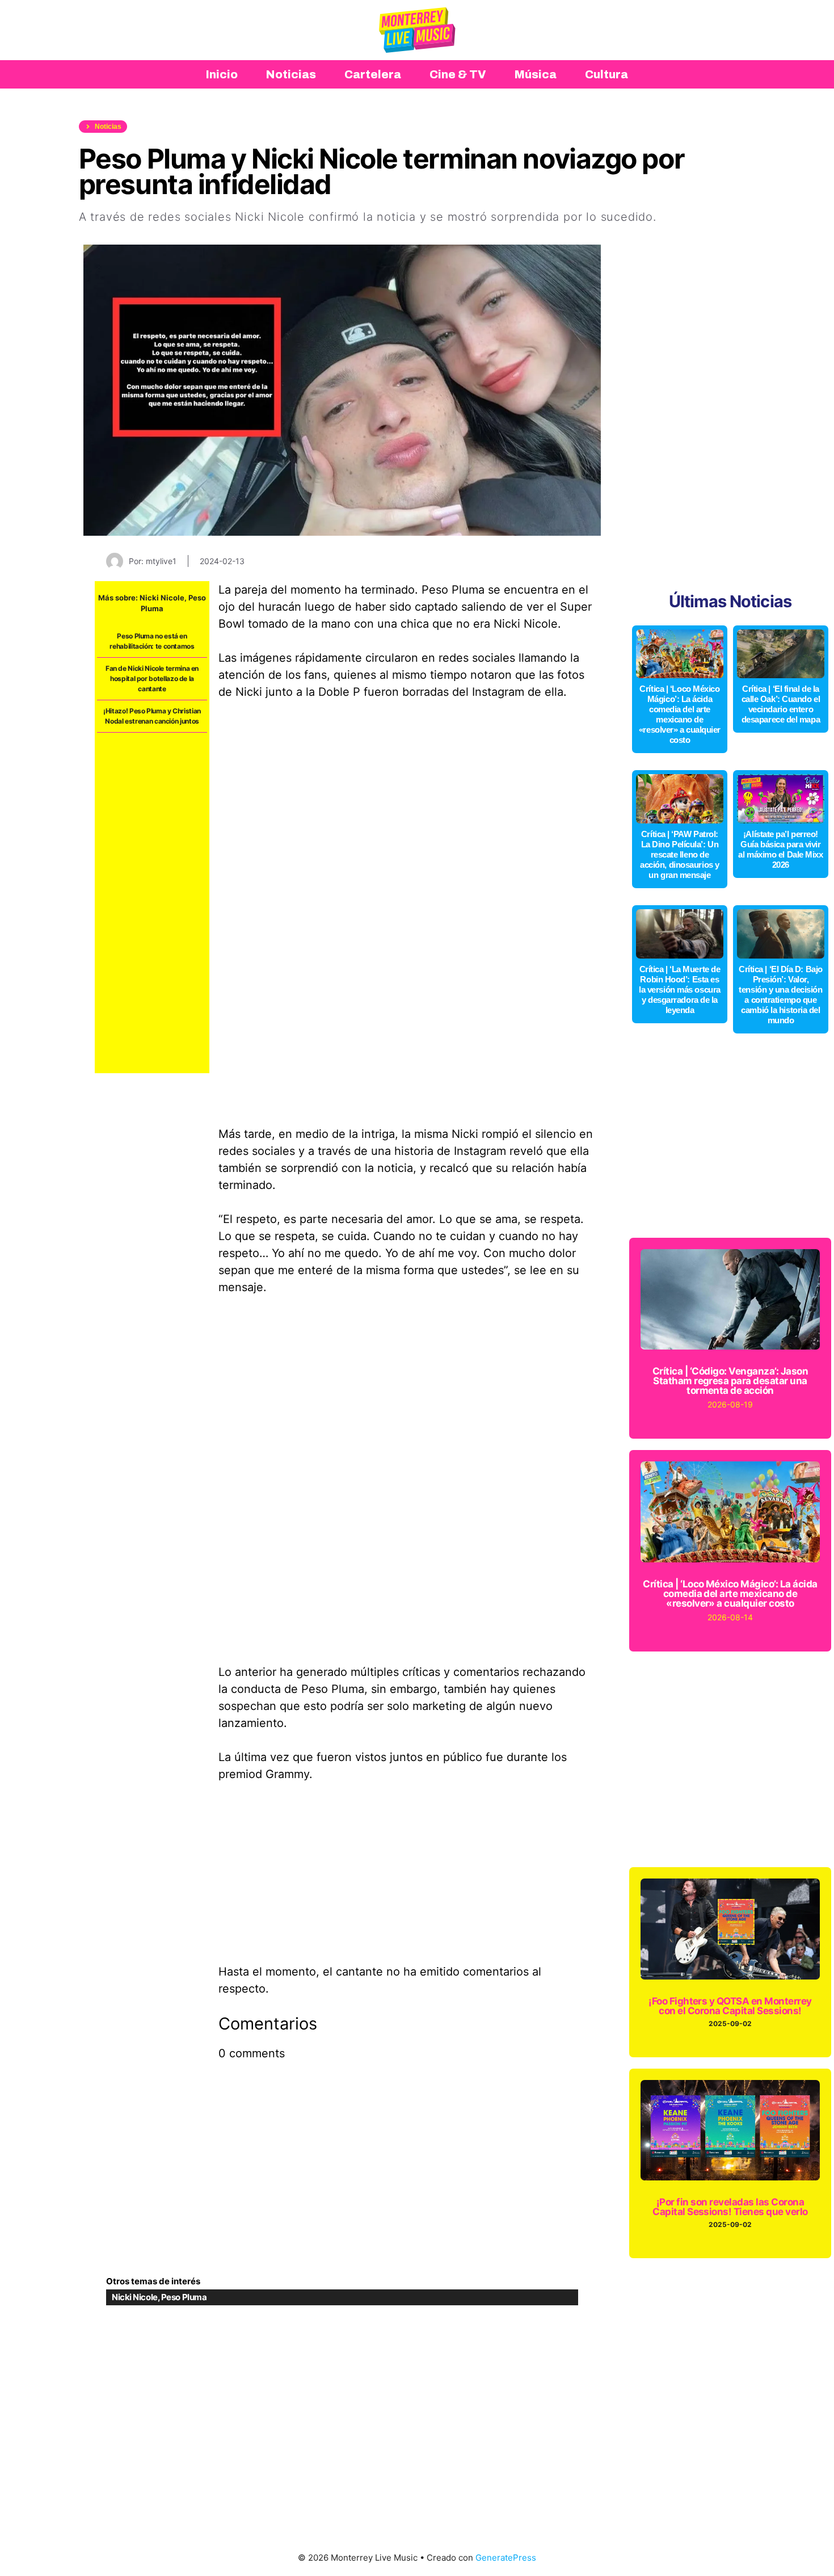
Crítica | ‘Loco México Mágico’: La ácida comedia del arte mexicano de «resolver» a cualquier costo (680, 714)
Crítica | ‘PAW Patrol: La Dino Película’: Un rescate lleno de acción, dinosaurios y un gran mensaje (680, 854)
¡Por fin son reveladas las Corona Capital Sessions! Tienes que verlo (730, 2207)
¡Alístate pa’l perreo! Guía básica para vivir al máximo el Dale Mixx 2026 (780, 849)
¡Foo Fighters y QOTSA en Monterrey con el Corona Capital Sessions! (730, 2006)
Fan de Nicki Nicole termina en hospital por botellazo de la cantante (152, 678)
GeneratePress (506, 2558)
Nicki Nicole (162, 598)
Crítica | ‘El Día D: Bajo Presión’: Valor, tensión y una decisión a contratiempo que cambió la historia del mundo (781, 995)
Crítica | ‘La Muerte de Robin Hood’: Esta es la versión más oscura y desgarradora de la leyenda (680, 989)
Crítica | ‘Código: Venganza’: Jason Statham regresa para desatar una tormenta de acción (730, 1381)
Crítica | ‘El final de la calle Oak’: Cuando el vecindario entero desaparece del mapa (781, 704)
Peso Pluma (184, 2297)
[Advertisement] (152, 903)
